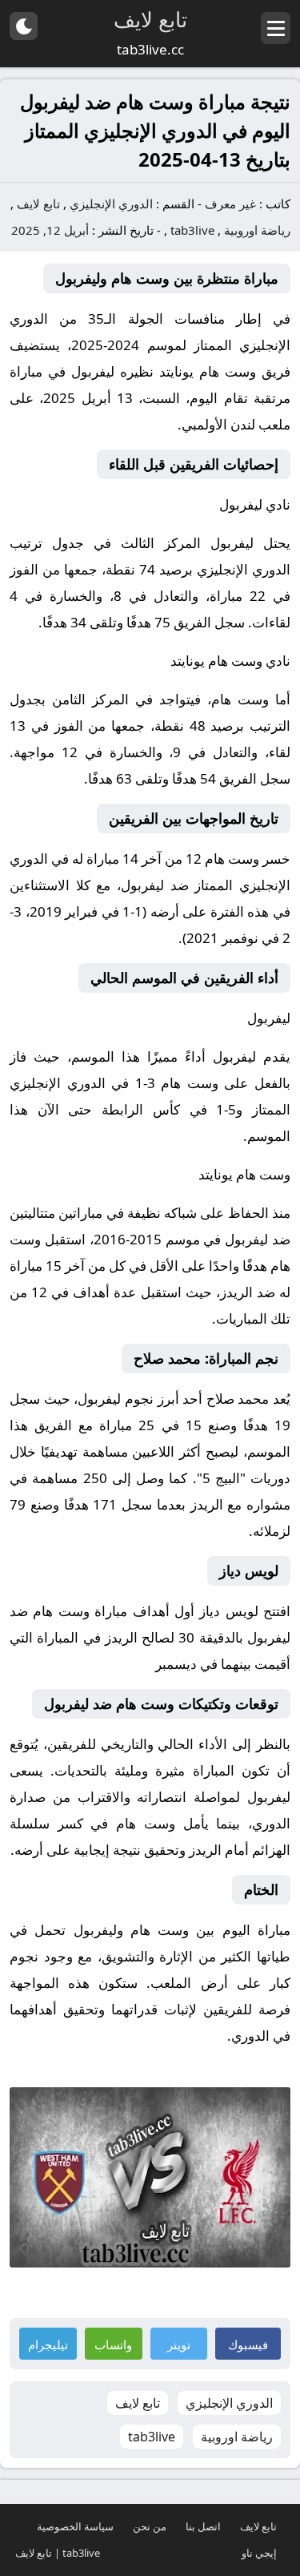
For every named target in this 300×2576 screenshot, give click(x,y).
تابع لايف (38, 204)
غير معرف (230, 204)
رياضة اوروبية (257, 230)
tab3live (192, 230)
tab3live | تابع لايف (58, 2553)
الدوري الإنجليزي (111, 204)
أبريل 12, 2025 (50, 230)
